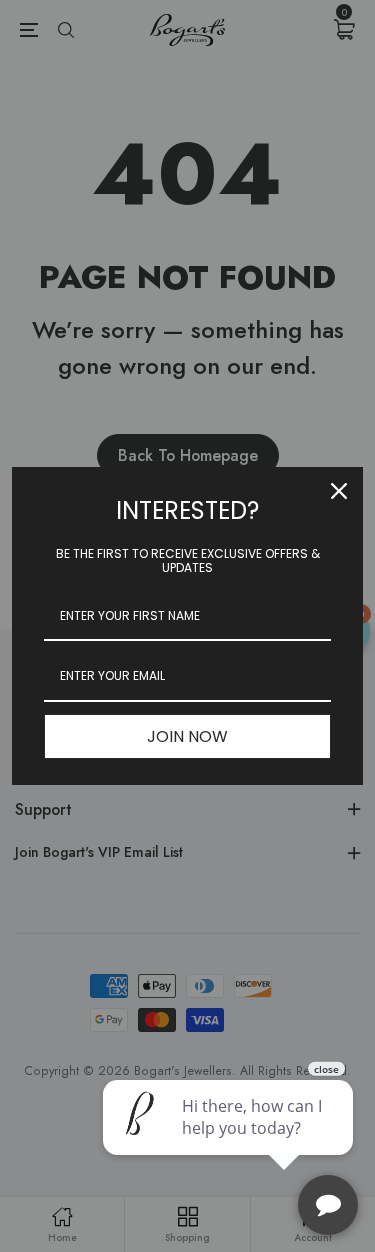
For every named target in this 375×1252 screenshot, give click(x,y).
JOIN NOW (187, 736)
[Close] (339, 491)
